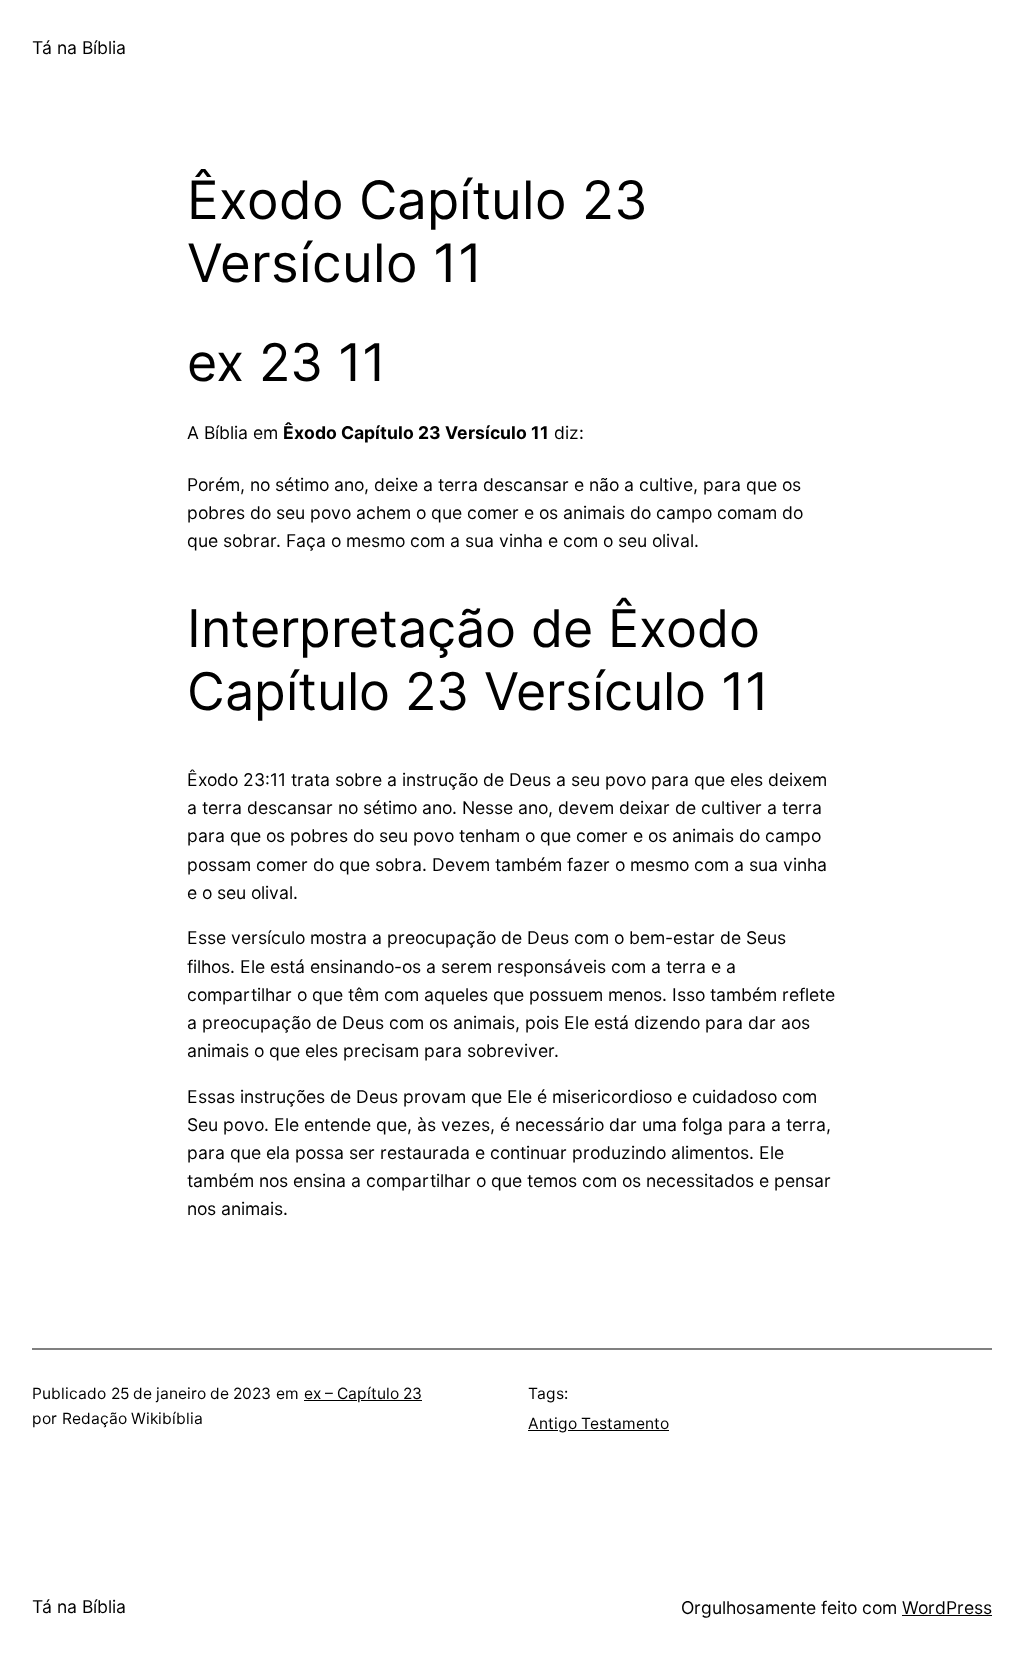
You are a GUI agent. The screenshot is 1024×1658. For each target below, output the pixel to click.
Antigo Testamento (598, 1423)
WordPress (947, 1607)
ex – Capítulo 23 (363, 1393)
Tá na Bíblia (79, 47)
